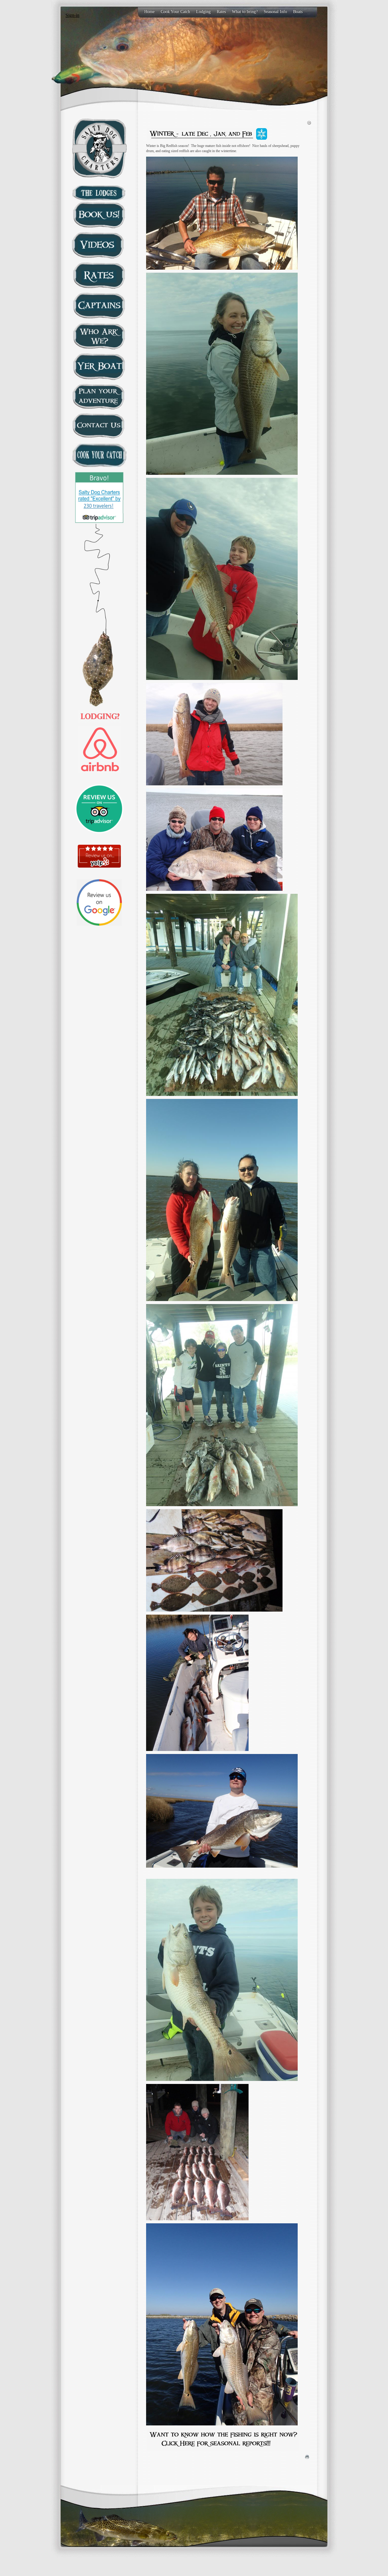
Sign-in (72, 15)
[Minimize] (309, 122)
